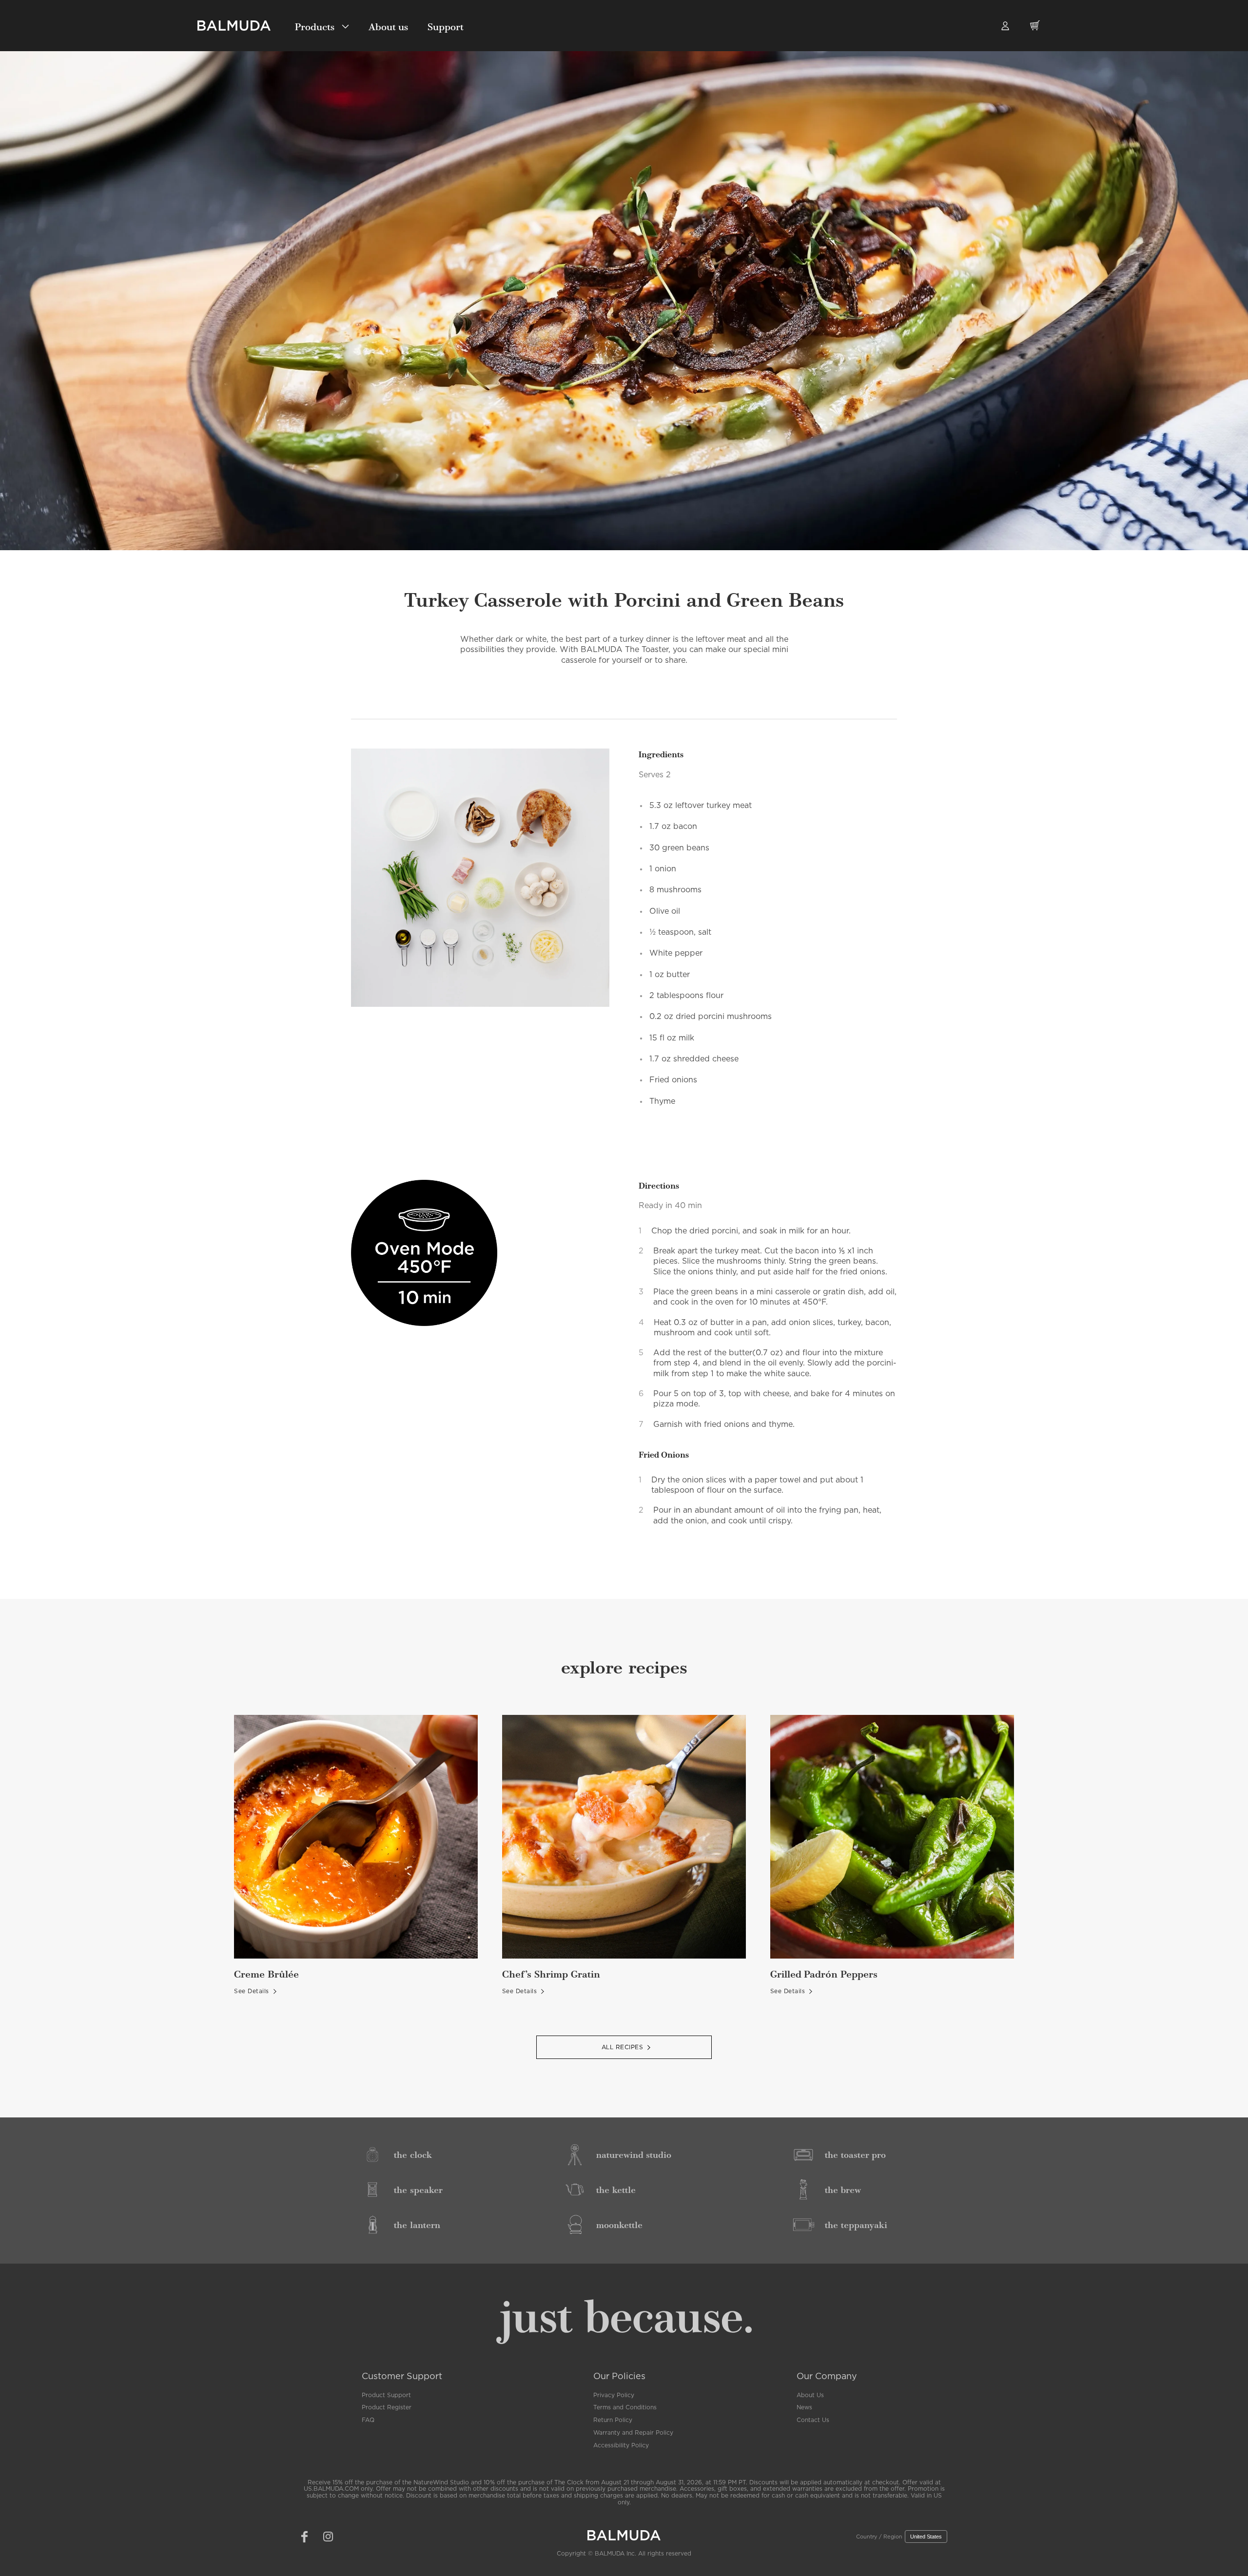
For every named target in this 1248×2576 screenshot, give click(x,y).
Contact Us (813, 2420)
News (804, 2407)
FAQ (368, 2420)
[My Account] (1005, 25)
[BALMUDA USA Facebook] (304, 2537)
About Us (810, 2395)
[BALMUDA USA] (234, 26)
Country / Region (879, 2537)
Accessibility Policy (621, 2445)
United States (926, 2537)
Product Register (387, 2407)
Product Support (386, 2395)
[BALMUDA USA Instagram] (328, 2537)
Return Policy (613, 2420)
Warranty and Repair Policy (633, 2433)
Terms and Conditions (625, 2407)
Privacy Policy (614, 2395)
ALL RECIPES (623, 2047)
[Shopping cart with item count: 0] (1035, 31)
